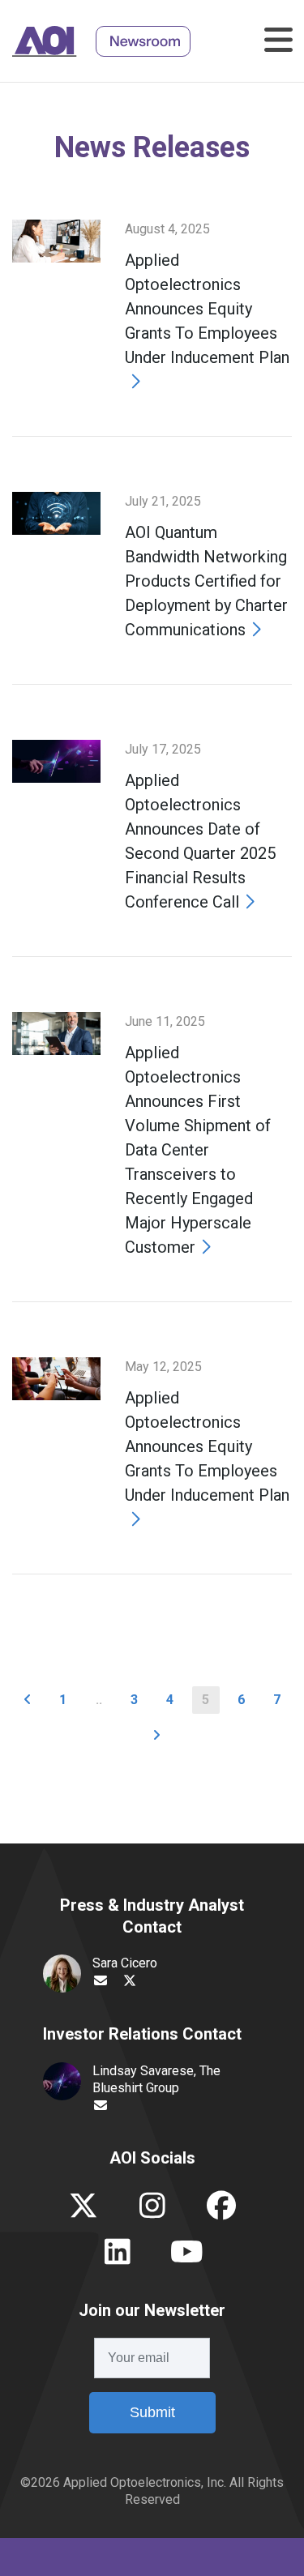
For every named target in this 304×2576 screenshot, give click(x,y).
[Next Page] (156, 1736)
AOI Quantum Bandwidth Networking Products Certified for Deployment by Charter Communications (206, 581)
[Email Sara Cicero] (101, 1981)
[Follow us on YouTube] (187, 2258)
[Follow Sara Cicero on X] (130, 1981)
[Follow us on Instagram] (152, 2212)
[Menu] (275, 41)
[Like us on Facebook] (221, 2212)
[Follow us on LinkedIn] (118, 2258)
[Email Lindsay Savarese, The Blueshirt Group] (101, 2106)
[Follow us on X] (83, 2212)
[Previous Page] (28, 1700)
